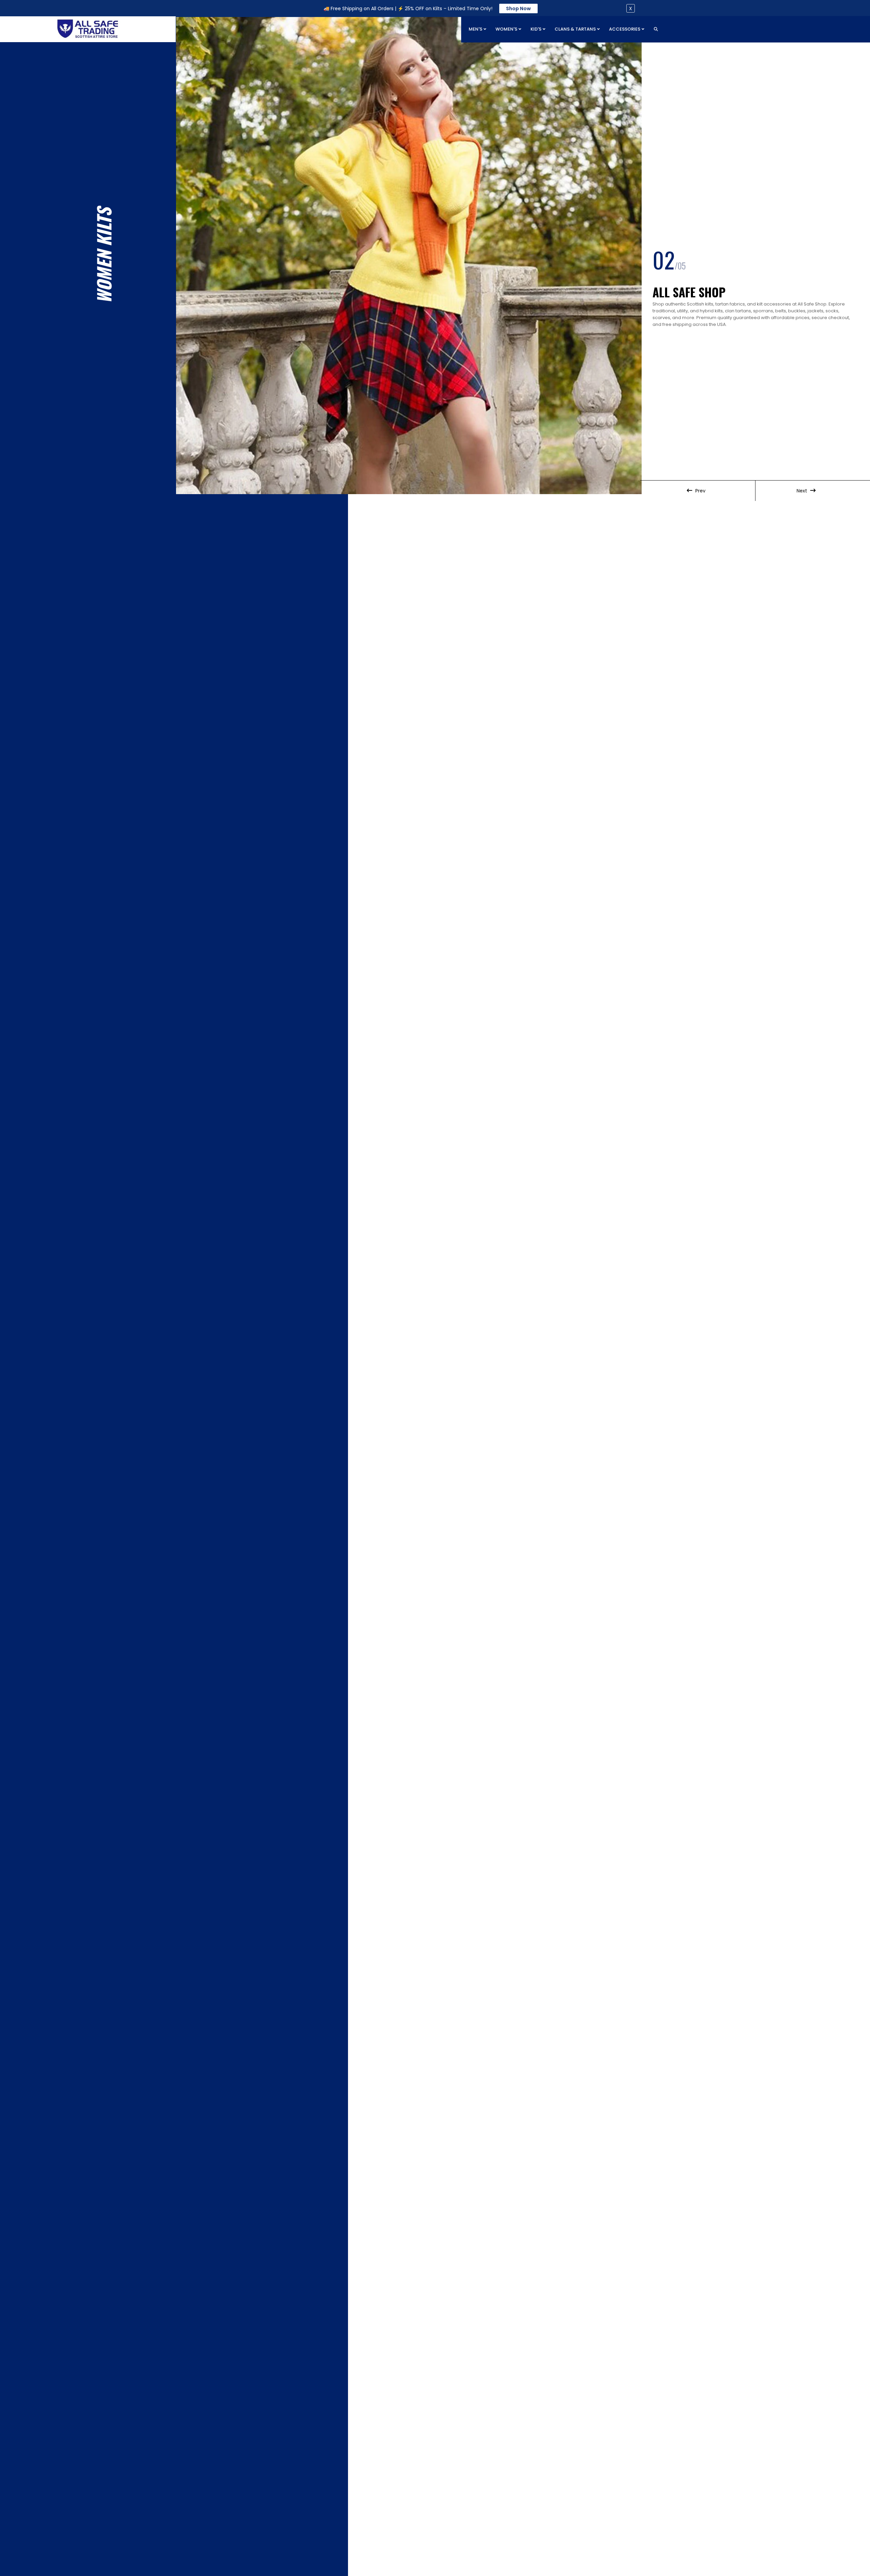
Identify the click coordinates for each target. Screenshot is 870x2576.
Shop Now (518, 8)
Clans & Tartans (576, 29)
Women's (507, 29)
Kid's (536, 29)
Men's (476, 29)
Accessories (625, 29)
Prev (700, 491)
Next (803, 491)
